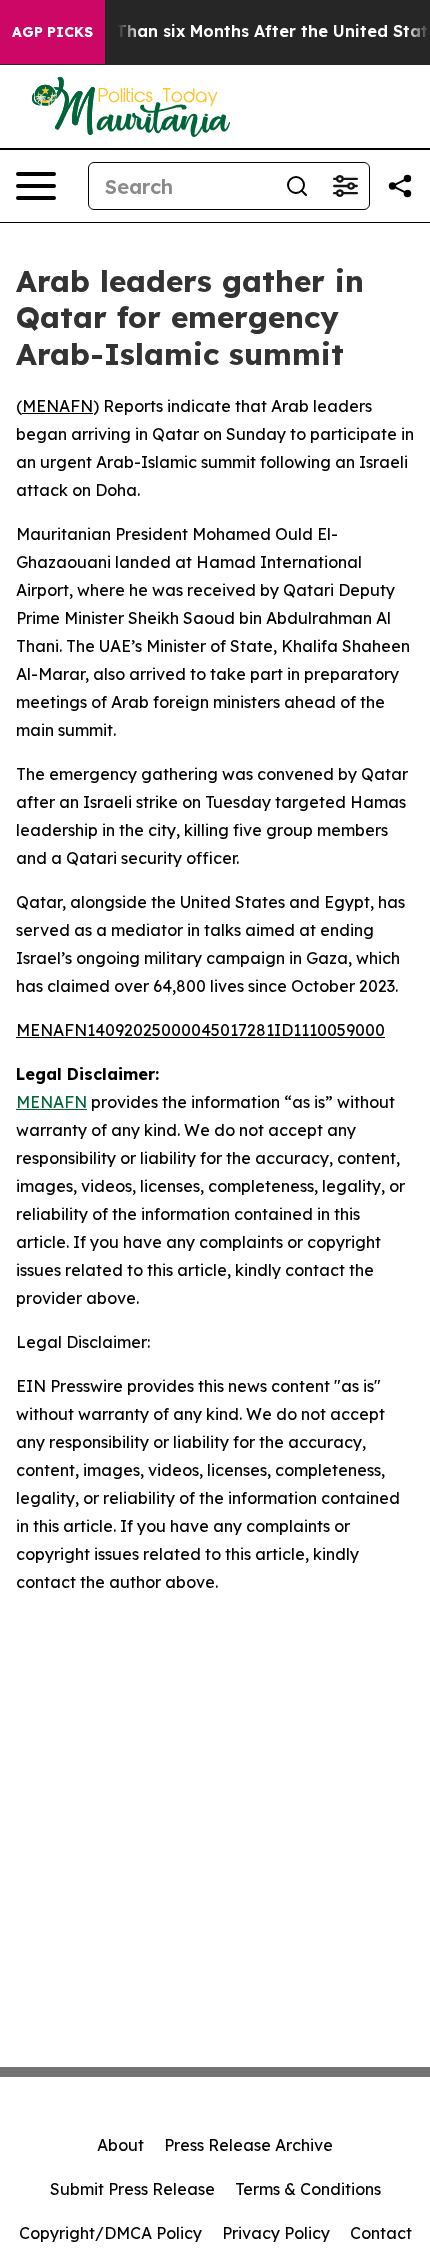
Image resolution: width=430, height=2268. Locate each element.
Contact (381, 2233)
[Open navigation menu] (36, 186)
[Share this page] (400, 186)
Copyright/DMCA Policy (110, 2233)
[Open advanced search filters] (345, 186)
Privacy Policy (276, 2233)
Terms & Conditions (308, 2189)
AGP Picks (52, 32)
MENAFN (57, 406)
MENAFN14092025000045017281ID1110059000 (200, 1030)
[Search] (297, 186)
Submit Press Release (132, 2189)
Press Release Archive (248, 2145)
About (120, 2145)
